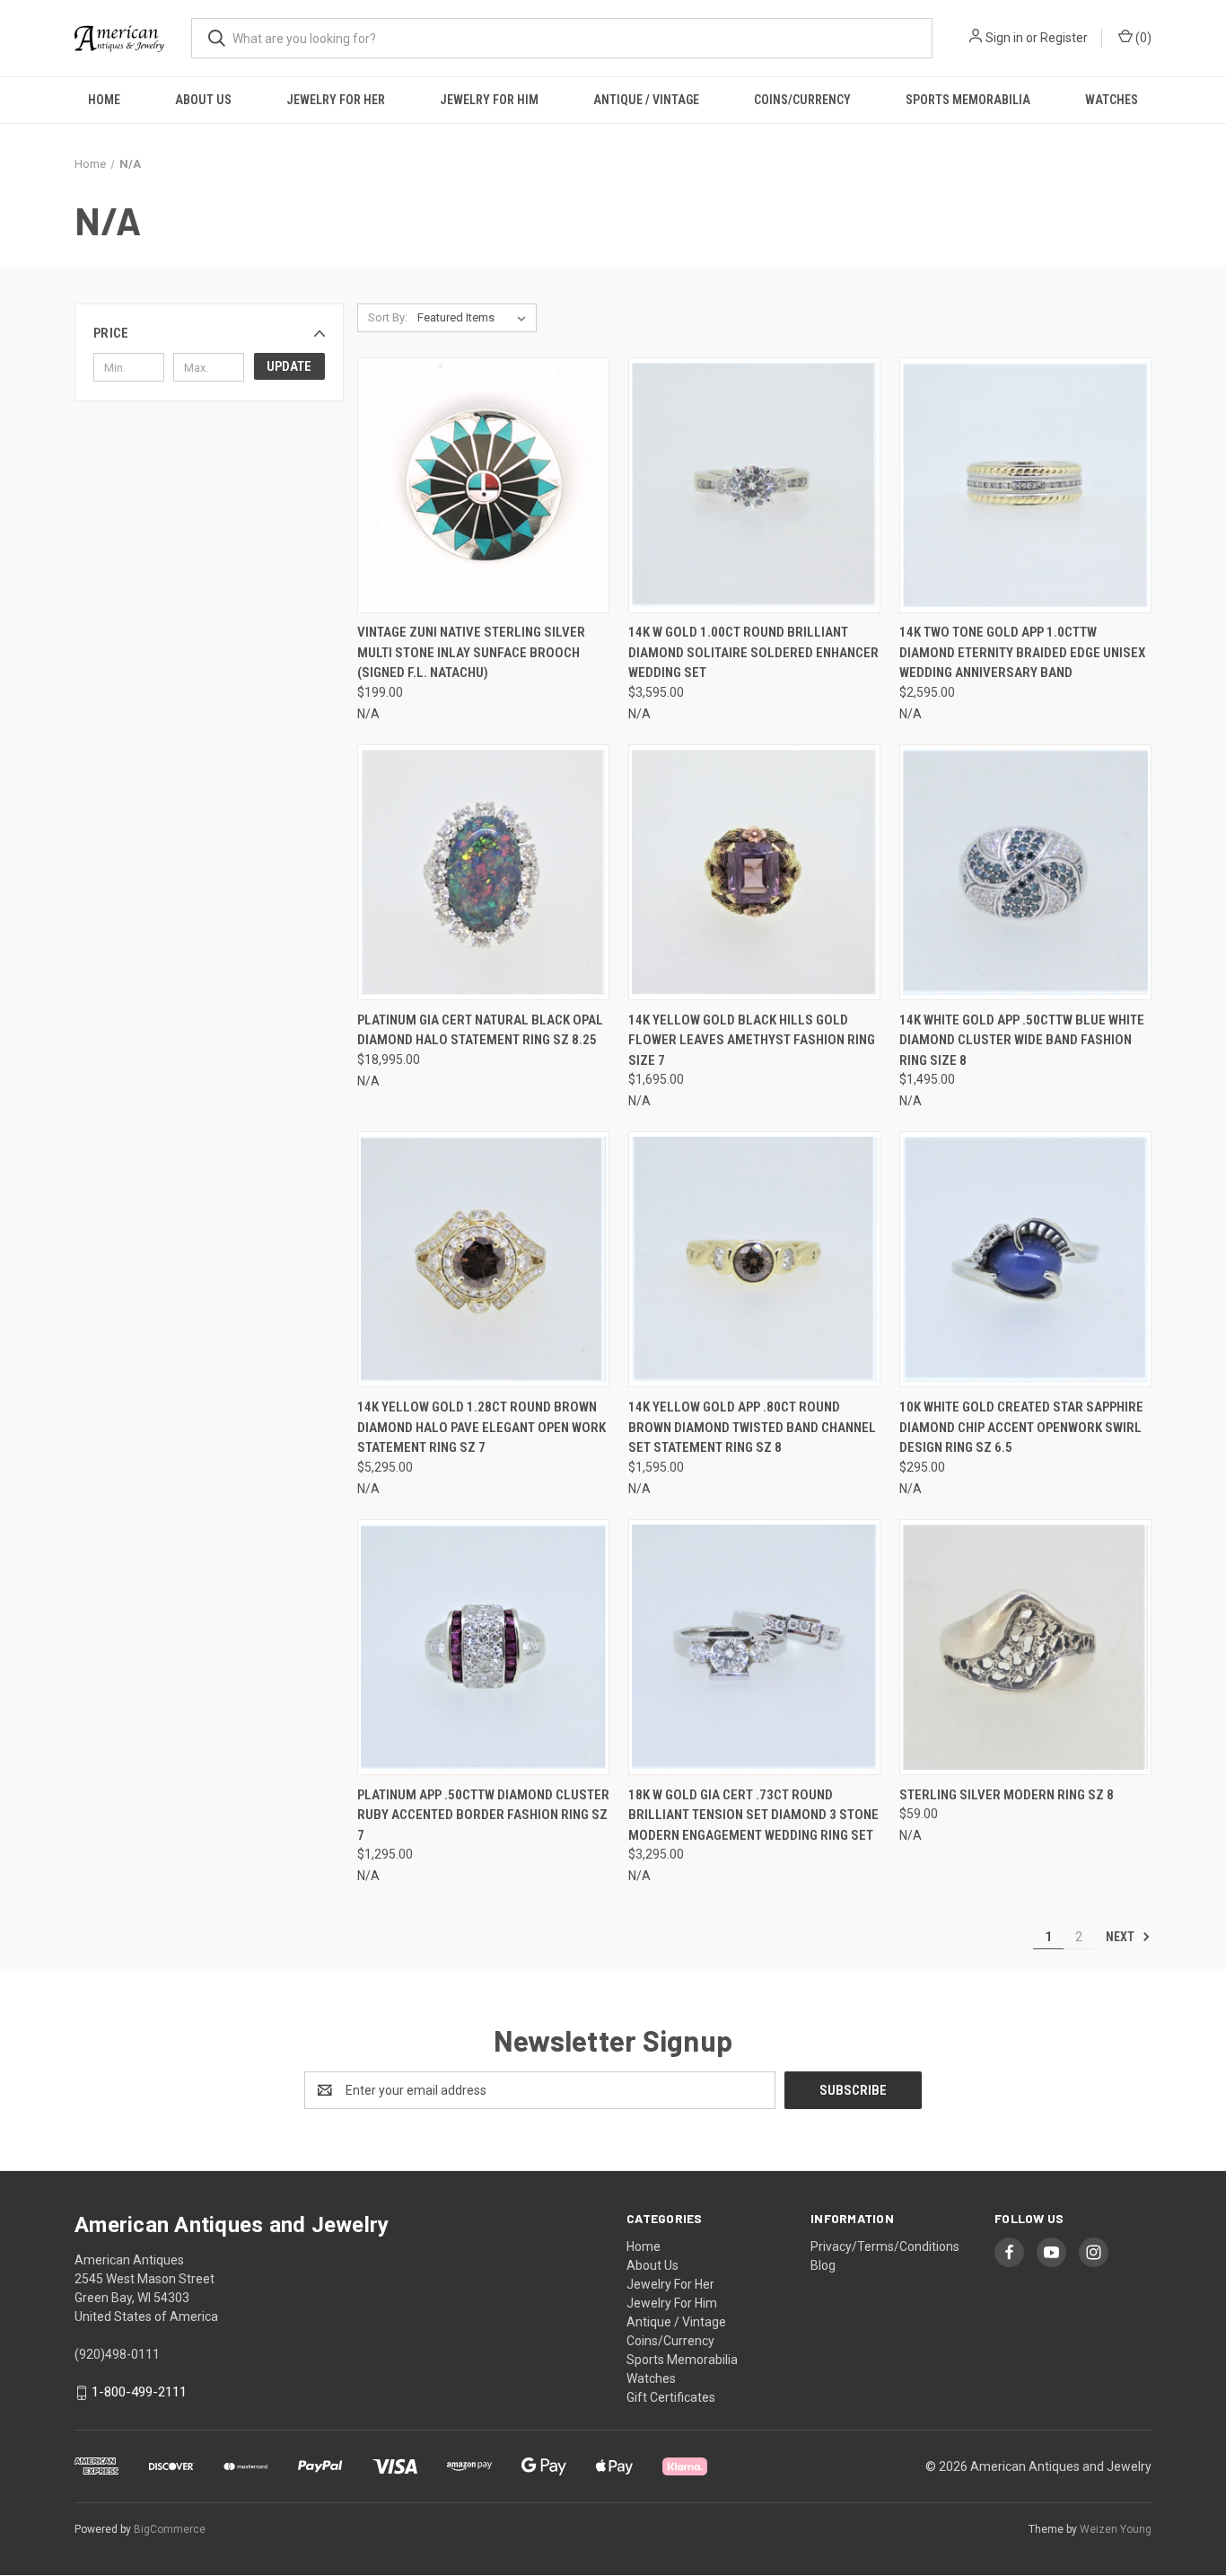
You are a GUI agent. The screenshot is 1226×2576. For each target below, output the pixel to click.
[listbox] (475, 318)
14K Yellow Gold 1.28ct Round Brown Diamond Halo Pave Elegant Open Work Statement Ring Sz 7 (482, 1427)
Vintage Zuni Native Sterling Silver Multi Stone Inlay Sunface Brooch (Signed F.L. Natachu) (471, 652)
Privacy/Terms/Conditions (885, 2246)
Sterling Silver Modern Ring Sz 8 (1007, 1795)
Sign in (1004, 38)
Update (289, 366)
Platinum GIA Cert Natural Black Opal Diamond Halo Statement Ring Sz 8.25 (480, 1030)
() (1142, 38)
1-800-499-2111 (139, 2392)
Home (104, 100)
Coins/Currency (802, 100)
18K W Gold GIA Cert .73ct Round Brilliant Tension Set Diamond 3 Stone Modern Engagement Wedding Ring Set (753, 1815)
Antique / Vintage (646, 100)
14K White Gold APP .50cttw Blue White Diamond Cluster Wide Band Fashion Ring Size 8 (1022, 1040)
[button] (209, 333)
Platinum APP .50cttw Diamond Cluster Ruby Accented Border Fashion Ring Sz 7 (483, 1815)
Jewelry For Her (336, 100)
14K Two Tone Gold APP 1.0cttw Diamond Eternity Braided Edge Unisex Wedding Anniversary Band (1022, 652)
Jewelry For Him (489, 100)
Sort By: (388, 317)
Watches (1112, 100)
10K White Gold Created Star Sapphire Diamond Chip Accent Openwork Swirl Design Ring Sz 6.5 (1021, 1427)
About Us (203, 100)
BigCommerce (170, 2529)
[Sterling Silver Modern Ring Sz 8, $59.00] (1025, 1647)
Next (1121, 1937)
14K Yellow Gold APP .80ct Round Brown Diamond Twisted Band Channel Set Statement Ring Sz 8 (752, 1427)
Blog (823, 2265)
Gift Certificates (671, 2397)
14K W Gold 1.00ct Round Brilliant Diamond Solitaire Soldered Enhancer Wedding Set (753, 652)
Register (1064, 38)
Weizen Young (1116, 2529)
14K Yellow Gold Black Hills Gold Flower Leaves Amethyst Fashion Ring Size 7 (752, 1040)
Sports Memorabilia (968, 100)
